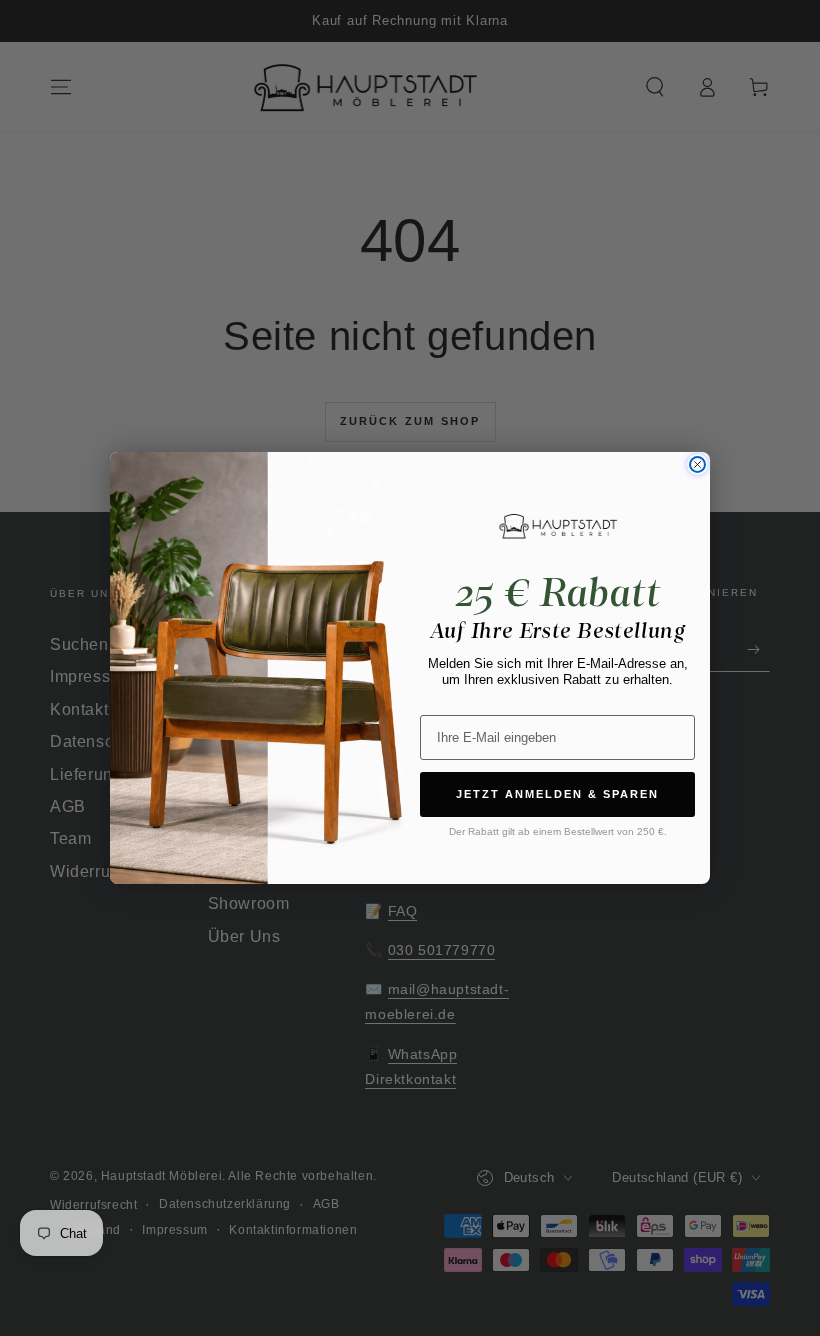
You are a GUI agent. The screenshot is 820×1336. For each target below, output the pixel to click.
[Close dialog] (697, 464)
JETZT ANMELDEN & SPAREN (557, 794)
